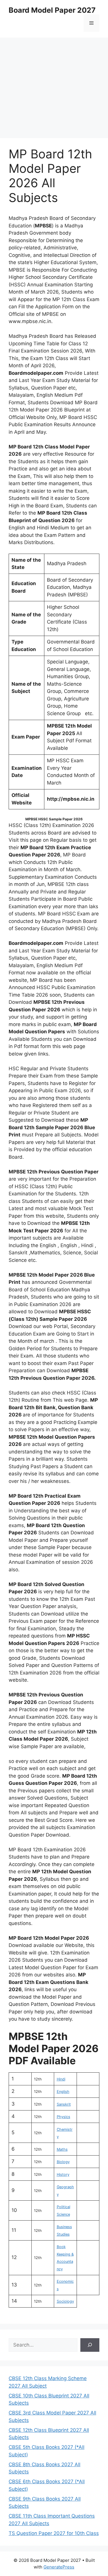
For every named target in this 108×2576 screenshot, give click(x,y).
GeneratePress (59, 2567)
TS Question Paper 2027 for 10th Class (54, 2533)
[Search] (90, 2345)
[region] (54, 84)
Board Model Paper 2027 (52, 10)
